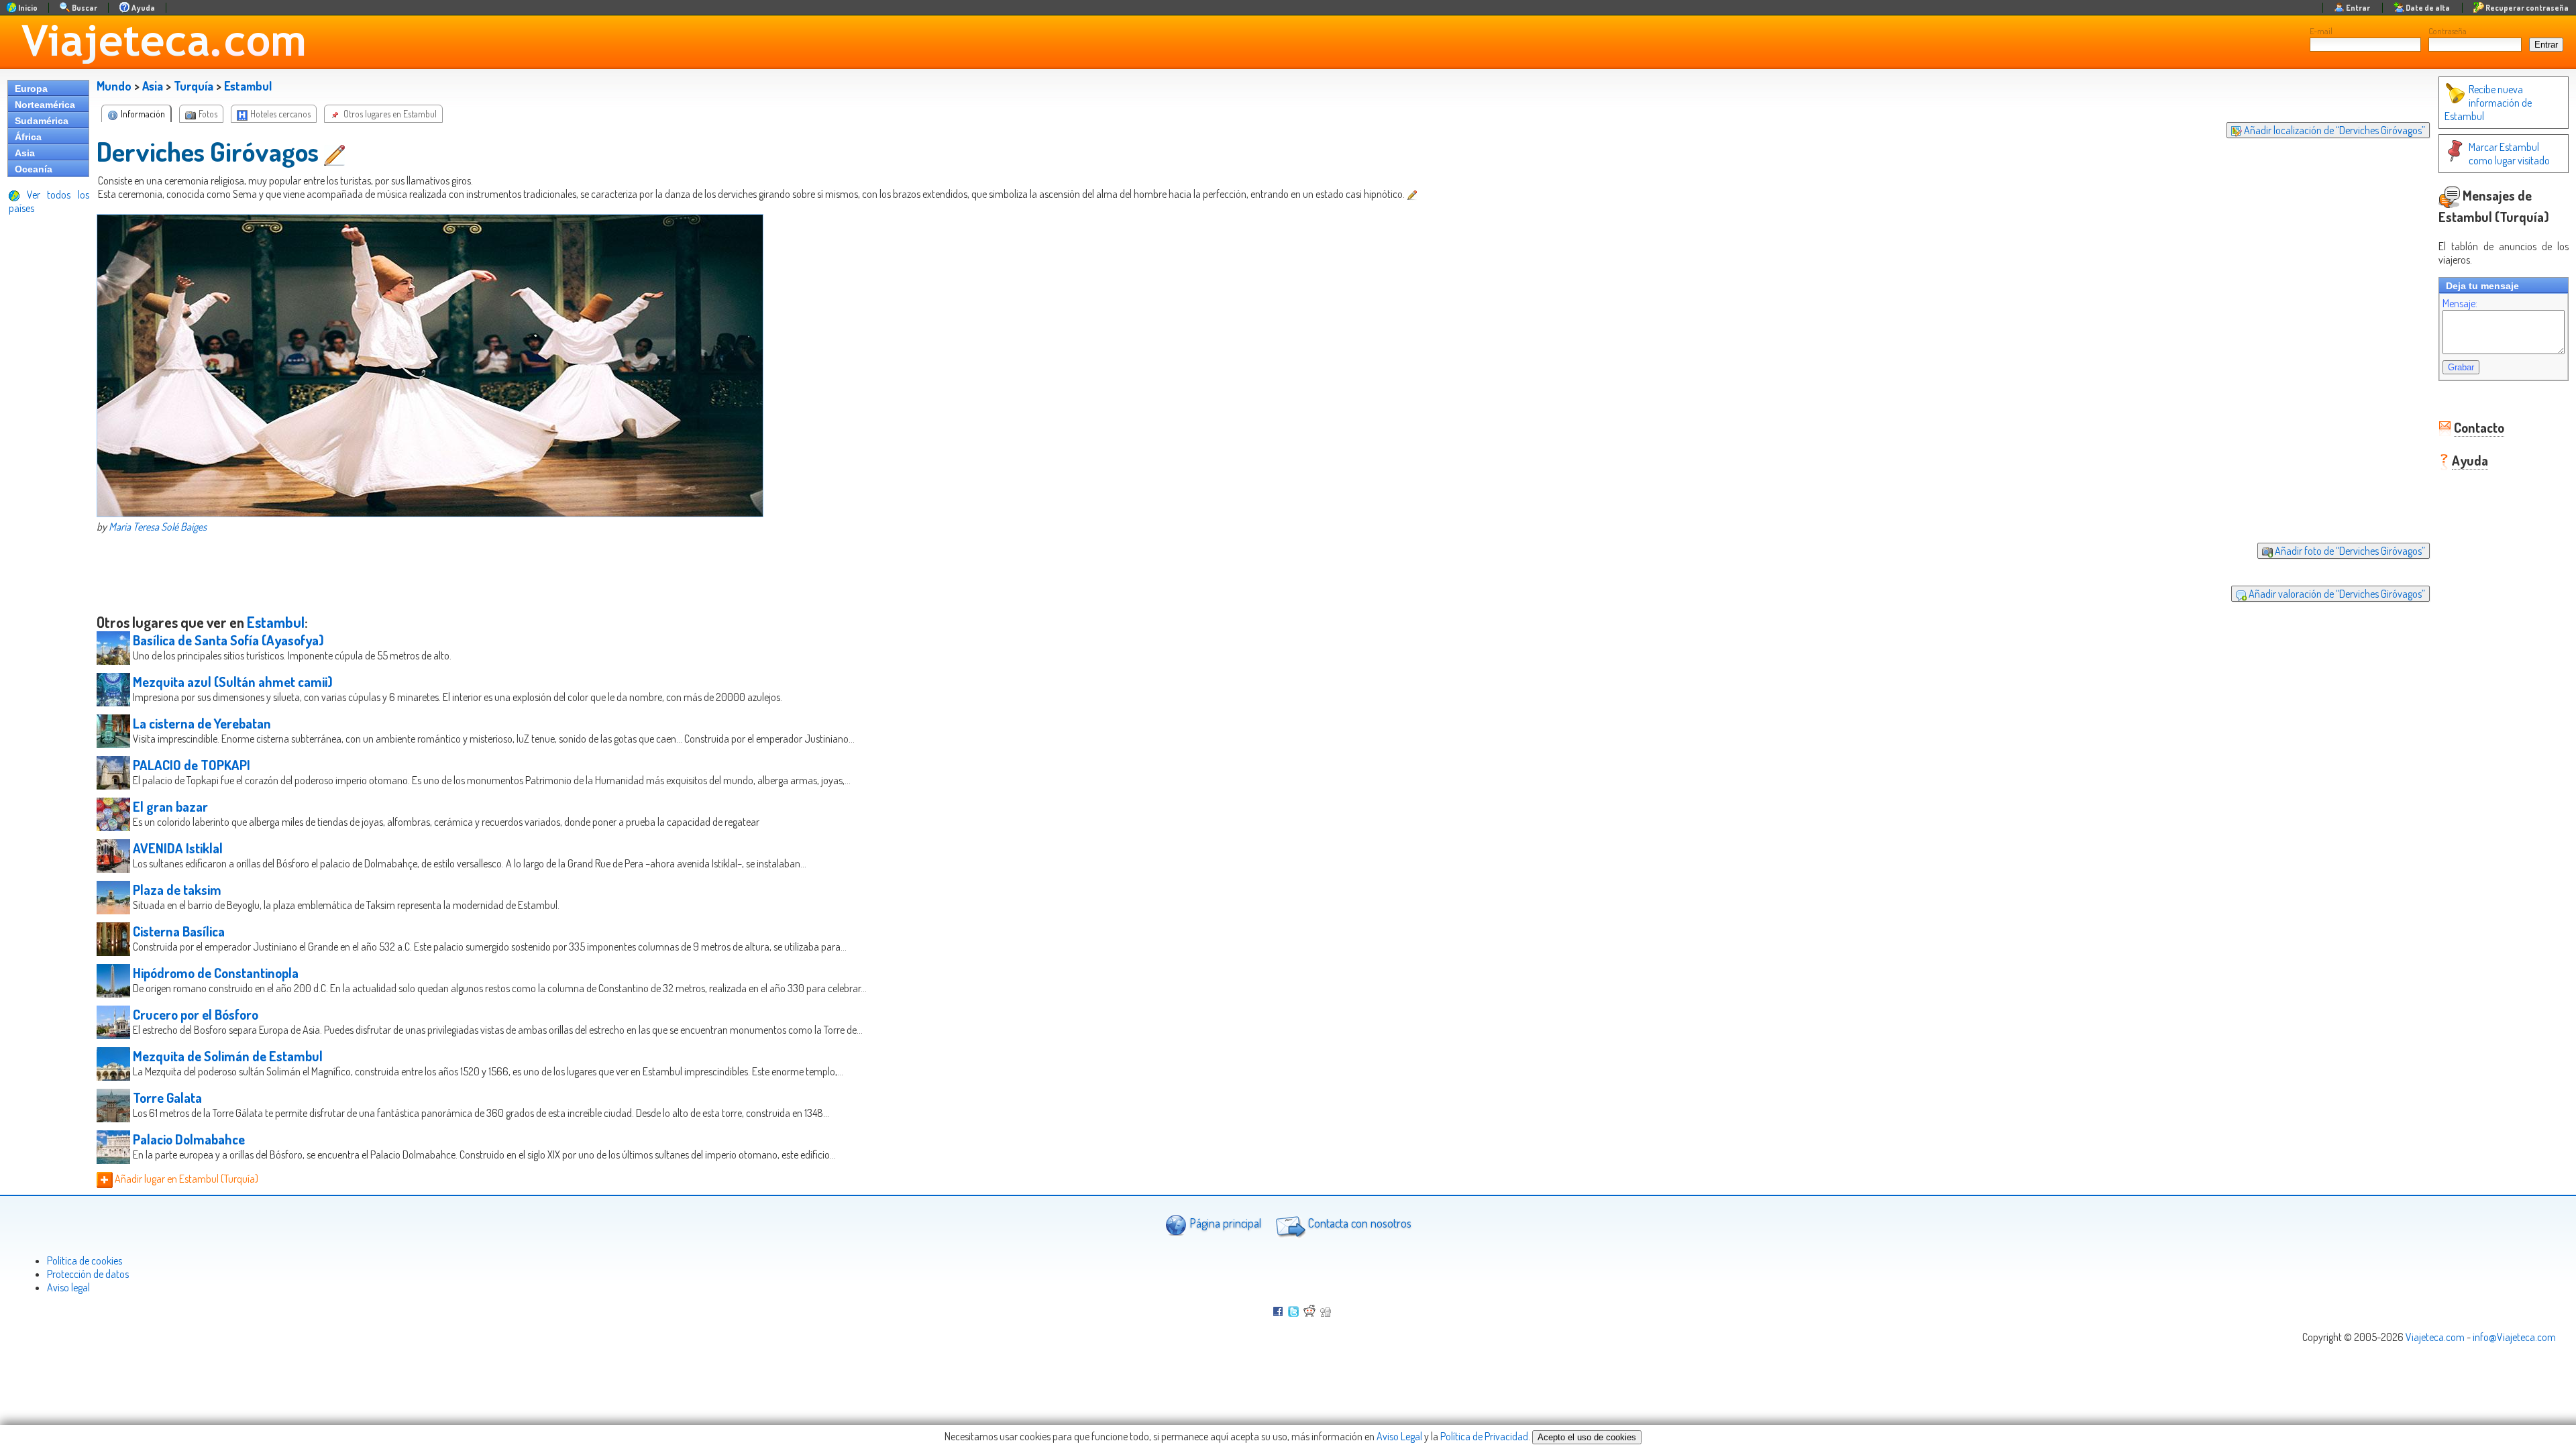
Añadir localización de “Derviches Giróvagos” (2333, 130)
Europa (31, 89)
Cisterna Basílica (179, 931)
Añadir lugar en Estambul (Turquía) (185, 1179)
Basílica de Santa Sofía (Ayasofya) (228, 640)
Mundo (114, 86)
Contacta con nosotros (1358, 1223)
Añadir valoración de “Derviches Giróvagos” (2336, 594)
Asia (25, 153)
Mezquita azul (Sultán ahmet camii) (233, 682)
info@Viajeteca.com (2514, 1337)
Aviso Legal (1399, 1436)
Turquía (194, 86)
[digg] (1326, 1313)
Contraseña (2448, 31)
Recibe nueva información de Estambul (2488, 103)
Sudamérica (42, 121)
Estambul (248, 86)
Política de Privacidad (1484, 1436)
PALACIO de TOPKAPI (192, 765)
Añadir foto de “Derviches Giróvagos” (2349, 551)
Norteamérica (45, 105)
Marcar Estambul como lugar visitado (2509, 154)
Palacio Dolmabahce (189, 1139)
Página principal (1224, 1223)
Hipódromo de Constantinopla (216, 973)
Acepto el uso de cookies (1587, 1437)
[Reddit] (1309, 1313)
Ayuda (2470, 460)
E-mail (2321, 31)
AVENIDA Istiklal (178, 848)
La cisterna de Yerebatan (202, 723)
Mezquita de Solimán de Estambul (228, 1056)
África (28, 137)
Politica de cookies (85, 1260)
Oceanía (34, 169)
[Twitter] (1293, 1313)
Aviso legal (68, 1287)
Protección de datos (88, 1274)
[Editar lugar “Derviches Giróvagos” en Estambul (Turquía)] (336, 151)
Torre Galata (167, 1097)
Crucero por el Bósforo (196, 1014)
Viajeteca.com (2435, 1337)
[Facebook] (1278, 1313)
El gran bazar (170, 806)
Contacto (2479, 427)
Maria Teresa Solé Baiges (158, 527)
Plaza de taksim (177, 890)
